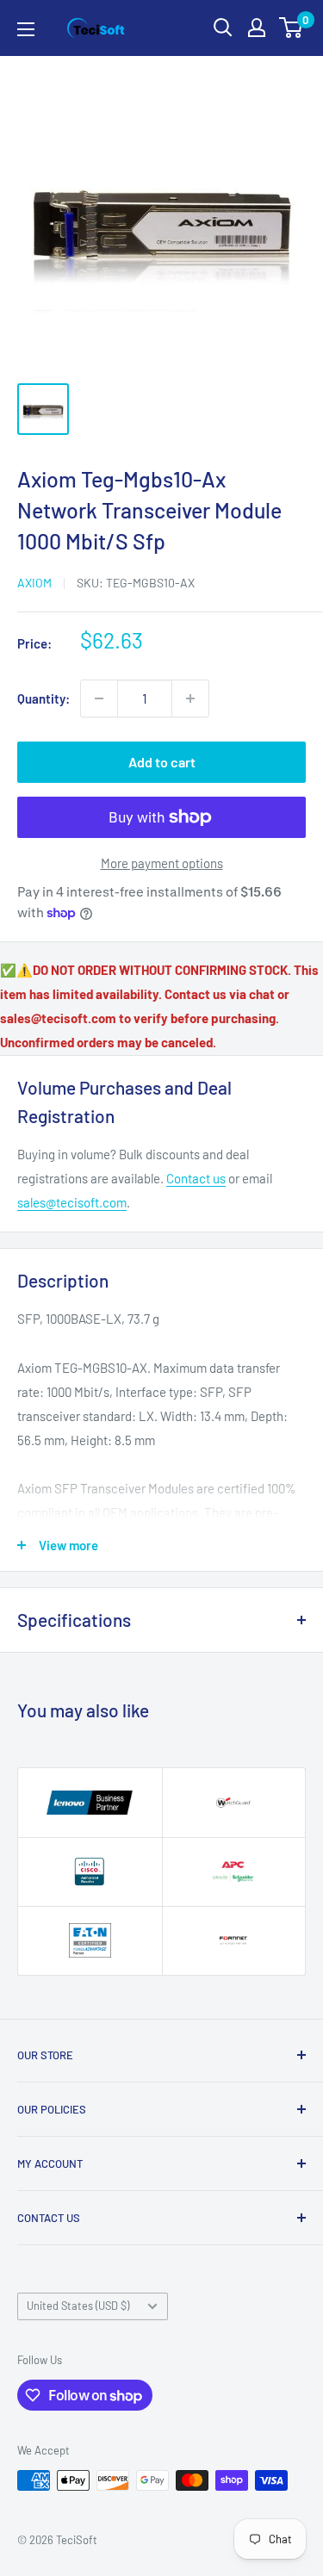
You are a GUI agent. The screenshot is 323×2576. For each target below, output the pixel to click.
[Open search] (223, 28)
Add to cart (162, 762)
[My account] (257, 28)
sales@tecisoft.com (72, 1202)
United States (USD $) (78, 2306)
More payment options (162, 863)
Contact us (196, 1178)
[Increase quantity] (190, 698)
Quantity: (43, 698)
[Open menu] (26, 29)
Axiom (34, 583)
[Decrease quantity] (99, 698)
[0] (292, 28)
